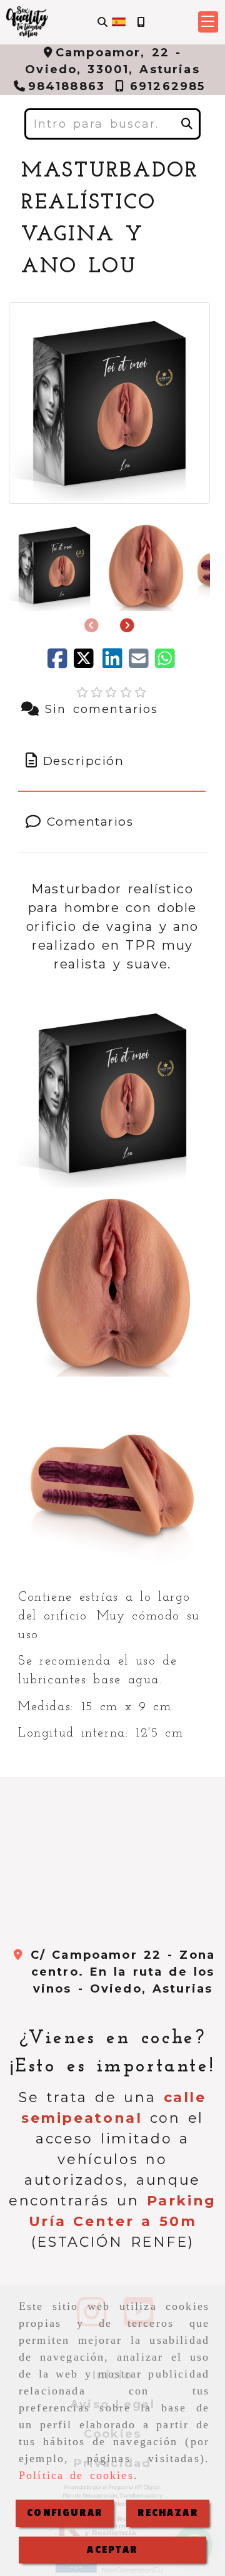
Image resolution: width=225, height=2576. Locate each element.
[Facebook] (61, 663)
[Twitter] (88, 663)
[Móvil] (141, 22)
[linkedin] (116, 663)
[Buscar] (102, 22)
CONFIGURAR (65, 2513)
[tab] (112, 762)
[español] (119, 21)
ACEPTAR (112, 2550)
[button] (208, 22)
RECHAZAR (167, 2513)
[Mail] (142, 663)
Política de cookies (76, 2475)
